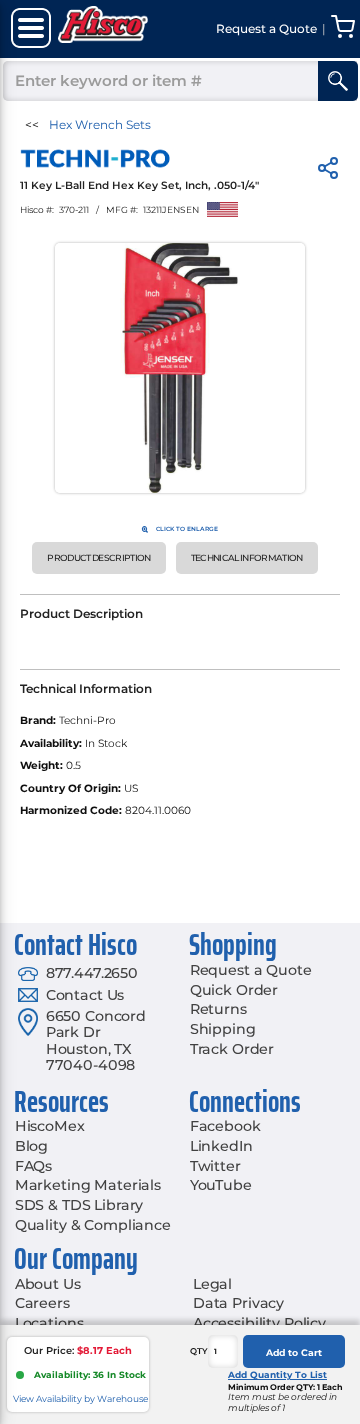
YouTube (221, 1185)
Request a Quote (251, 970)
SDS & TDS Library (79, 1205)
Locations (49, 1323)
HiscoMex (50, 1126)
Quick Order (234, 990)
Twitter (215, 1166)
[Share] (328, 171)
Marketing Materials (88, 1185)
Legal (212, 1284)
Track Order (232, 1049)
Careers (42, 1303)
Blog (31, 1146)
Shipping (223, 1029)
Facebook (225, 1126)
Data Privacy (238, 1303)
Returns (218, 1009)
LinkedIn (221, 1146)
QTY (199, 1351)
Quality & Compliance (93, 1225)
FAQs (33, 1166)
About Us (48, 1284)
